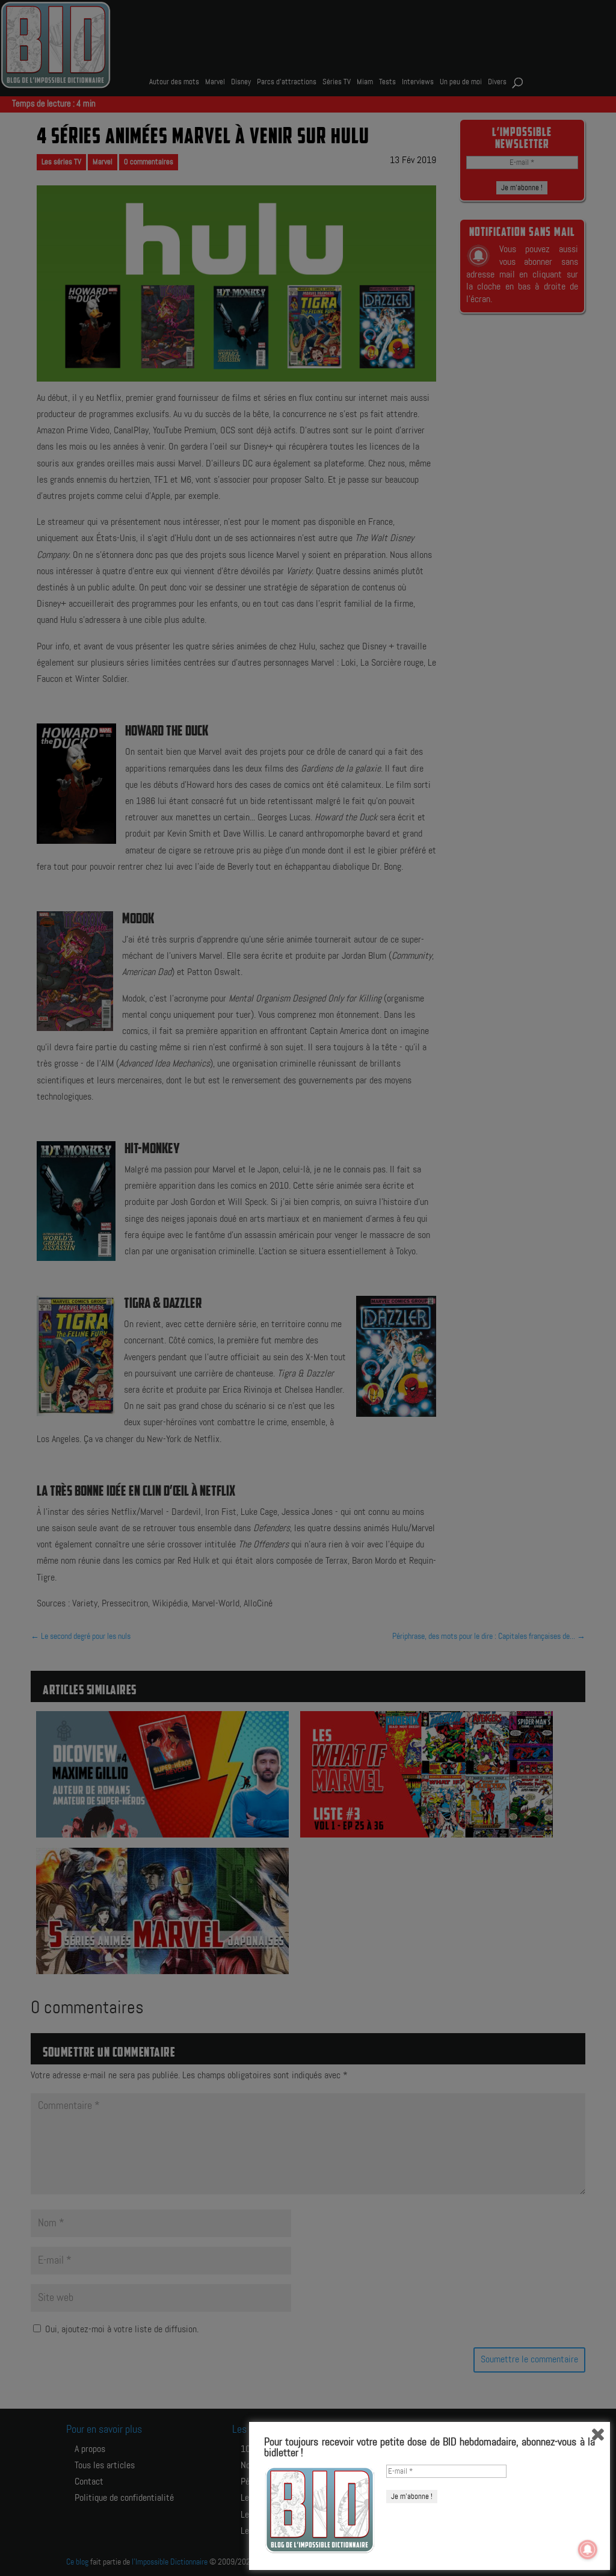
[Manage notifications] (588, 2550)
